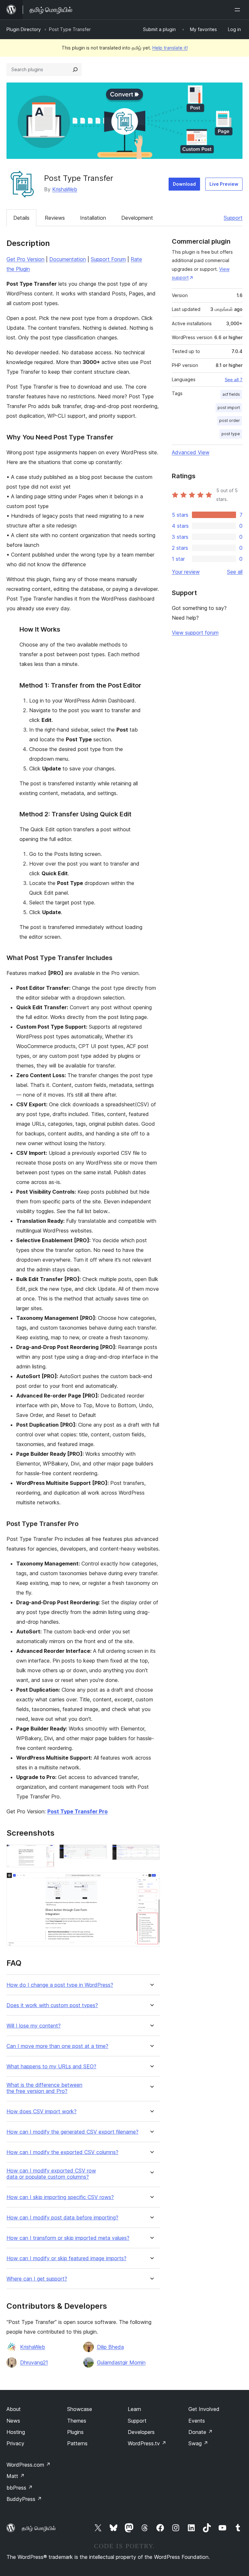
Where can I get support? (37, 2279)
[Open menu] (239, 10)
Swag (198, 2443)
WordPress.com (29, 2465)
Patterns (77, 2443)
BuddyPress (24, 2499)
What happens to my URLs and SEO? (51, 2067)
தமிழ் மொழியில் (39, 2528)
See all (235, 572)
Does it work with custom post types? (52, 2005)
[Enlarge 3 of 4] (151, 1853)
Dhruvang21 (34, 2362)
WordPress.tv (147, 2443)
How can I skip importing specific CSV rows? (60, 2197)
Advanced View (191, 452)
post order (230, 420)
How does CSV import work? (41, 2112)
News (13, 2421)
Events (197, 2421)
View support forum (195, 633)
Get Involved (204, 2409)
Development (137, 218)
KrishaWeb (65, 189)
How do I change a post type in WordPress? (60, 1985)
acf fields (231, 394)
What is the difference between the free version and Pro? (44, 2088)
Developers (141, 2432)
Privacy (15, 2443)
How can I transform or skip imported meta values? (68, 2238)
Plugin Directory (24, 29)
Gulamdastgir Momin (121, 2362)
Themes (77, 2421)
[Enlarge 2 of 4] (98, 1853)
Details (21, 218)
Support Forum (108, 259)
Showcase (80, 2409)
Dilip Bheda (110, 2347)
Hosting (16, 2432)
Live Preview (224, 184)
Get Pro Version (25, 259)
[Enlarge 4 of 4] (151, 1881)
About (14, 2409)
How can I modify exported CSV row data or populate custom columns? (51, 2174)
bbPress (20, 2488)
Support (233, 218)
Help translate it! (170, 48)
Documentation (68, 259)
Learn (134, 2409)
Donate (201, 2432)
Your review (186, 572)
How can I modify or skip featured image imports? (66, 2258)
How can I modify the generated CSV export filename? (72, 2132)
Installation (93, 218)
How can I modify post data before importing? (62, 2218)
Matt (16, 2476)
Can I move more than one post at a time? (57, 2046)
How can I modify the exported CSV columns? (62, 2152)
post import (229, 408)
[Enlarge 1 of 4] (45, 1853)
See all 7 (234, 380)
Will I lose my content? (34, 2026)
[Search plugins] (75, 70)
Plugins (75, 2432)
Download (184, 184)
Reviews (55, 218)
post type (231, 434)
